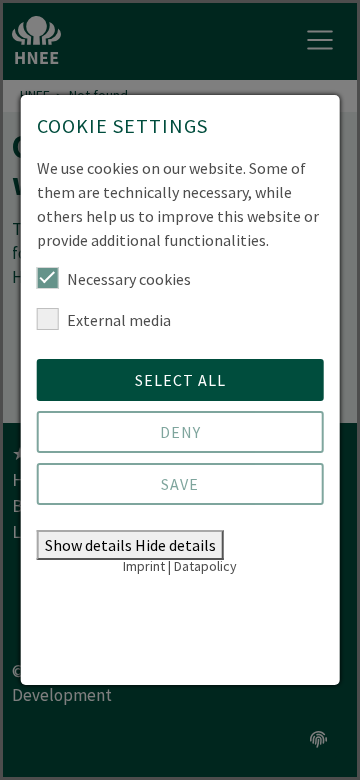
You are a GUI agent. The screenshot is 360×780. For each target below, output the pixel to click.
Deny (180, 432)
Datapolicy (205, 566)
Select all (180, 380)
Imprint (144, 566)
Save (180, 484)
